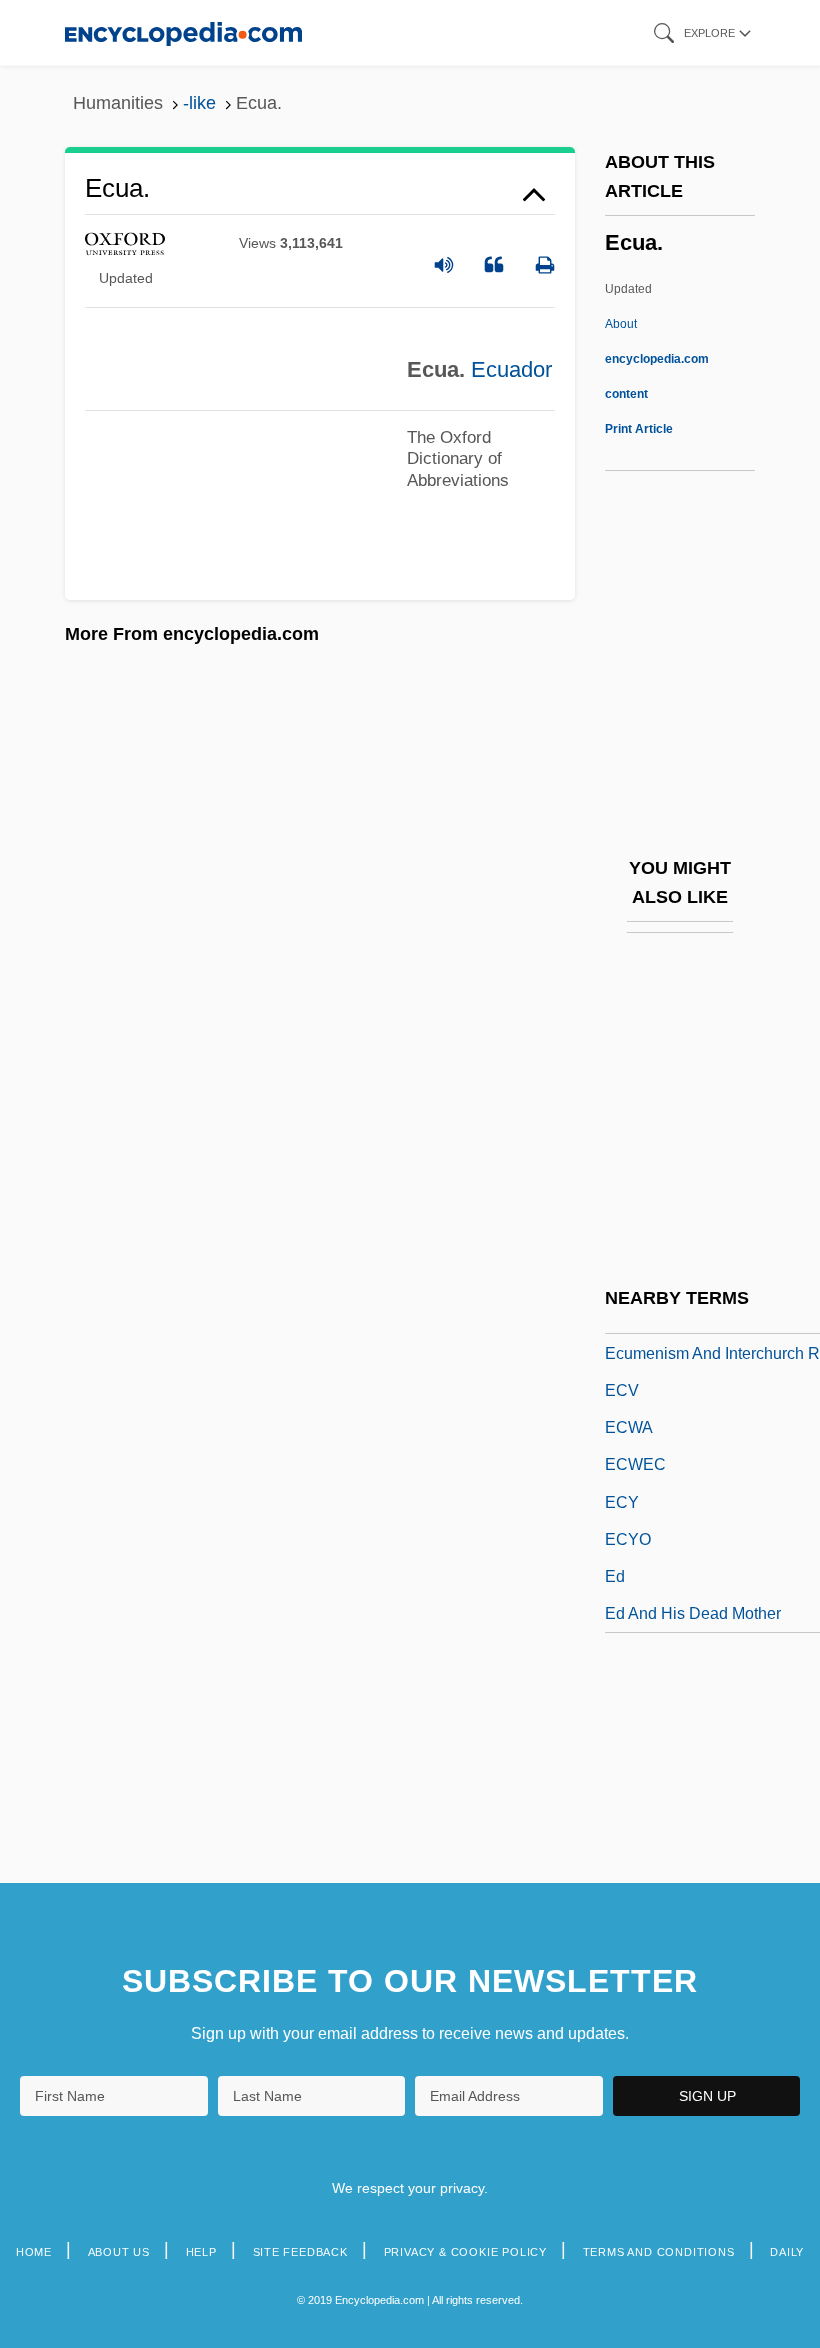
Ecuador (511, 369)
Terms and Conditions (659, 2252)
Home (34, 2252)
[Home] (183, 32)
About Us (119, 2252)
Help (201, 2252)
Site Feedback (300, 2252)
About (657, 359)
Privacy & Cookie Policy (465, 2252)
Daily (787, 2252)
